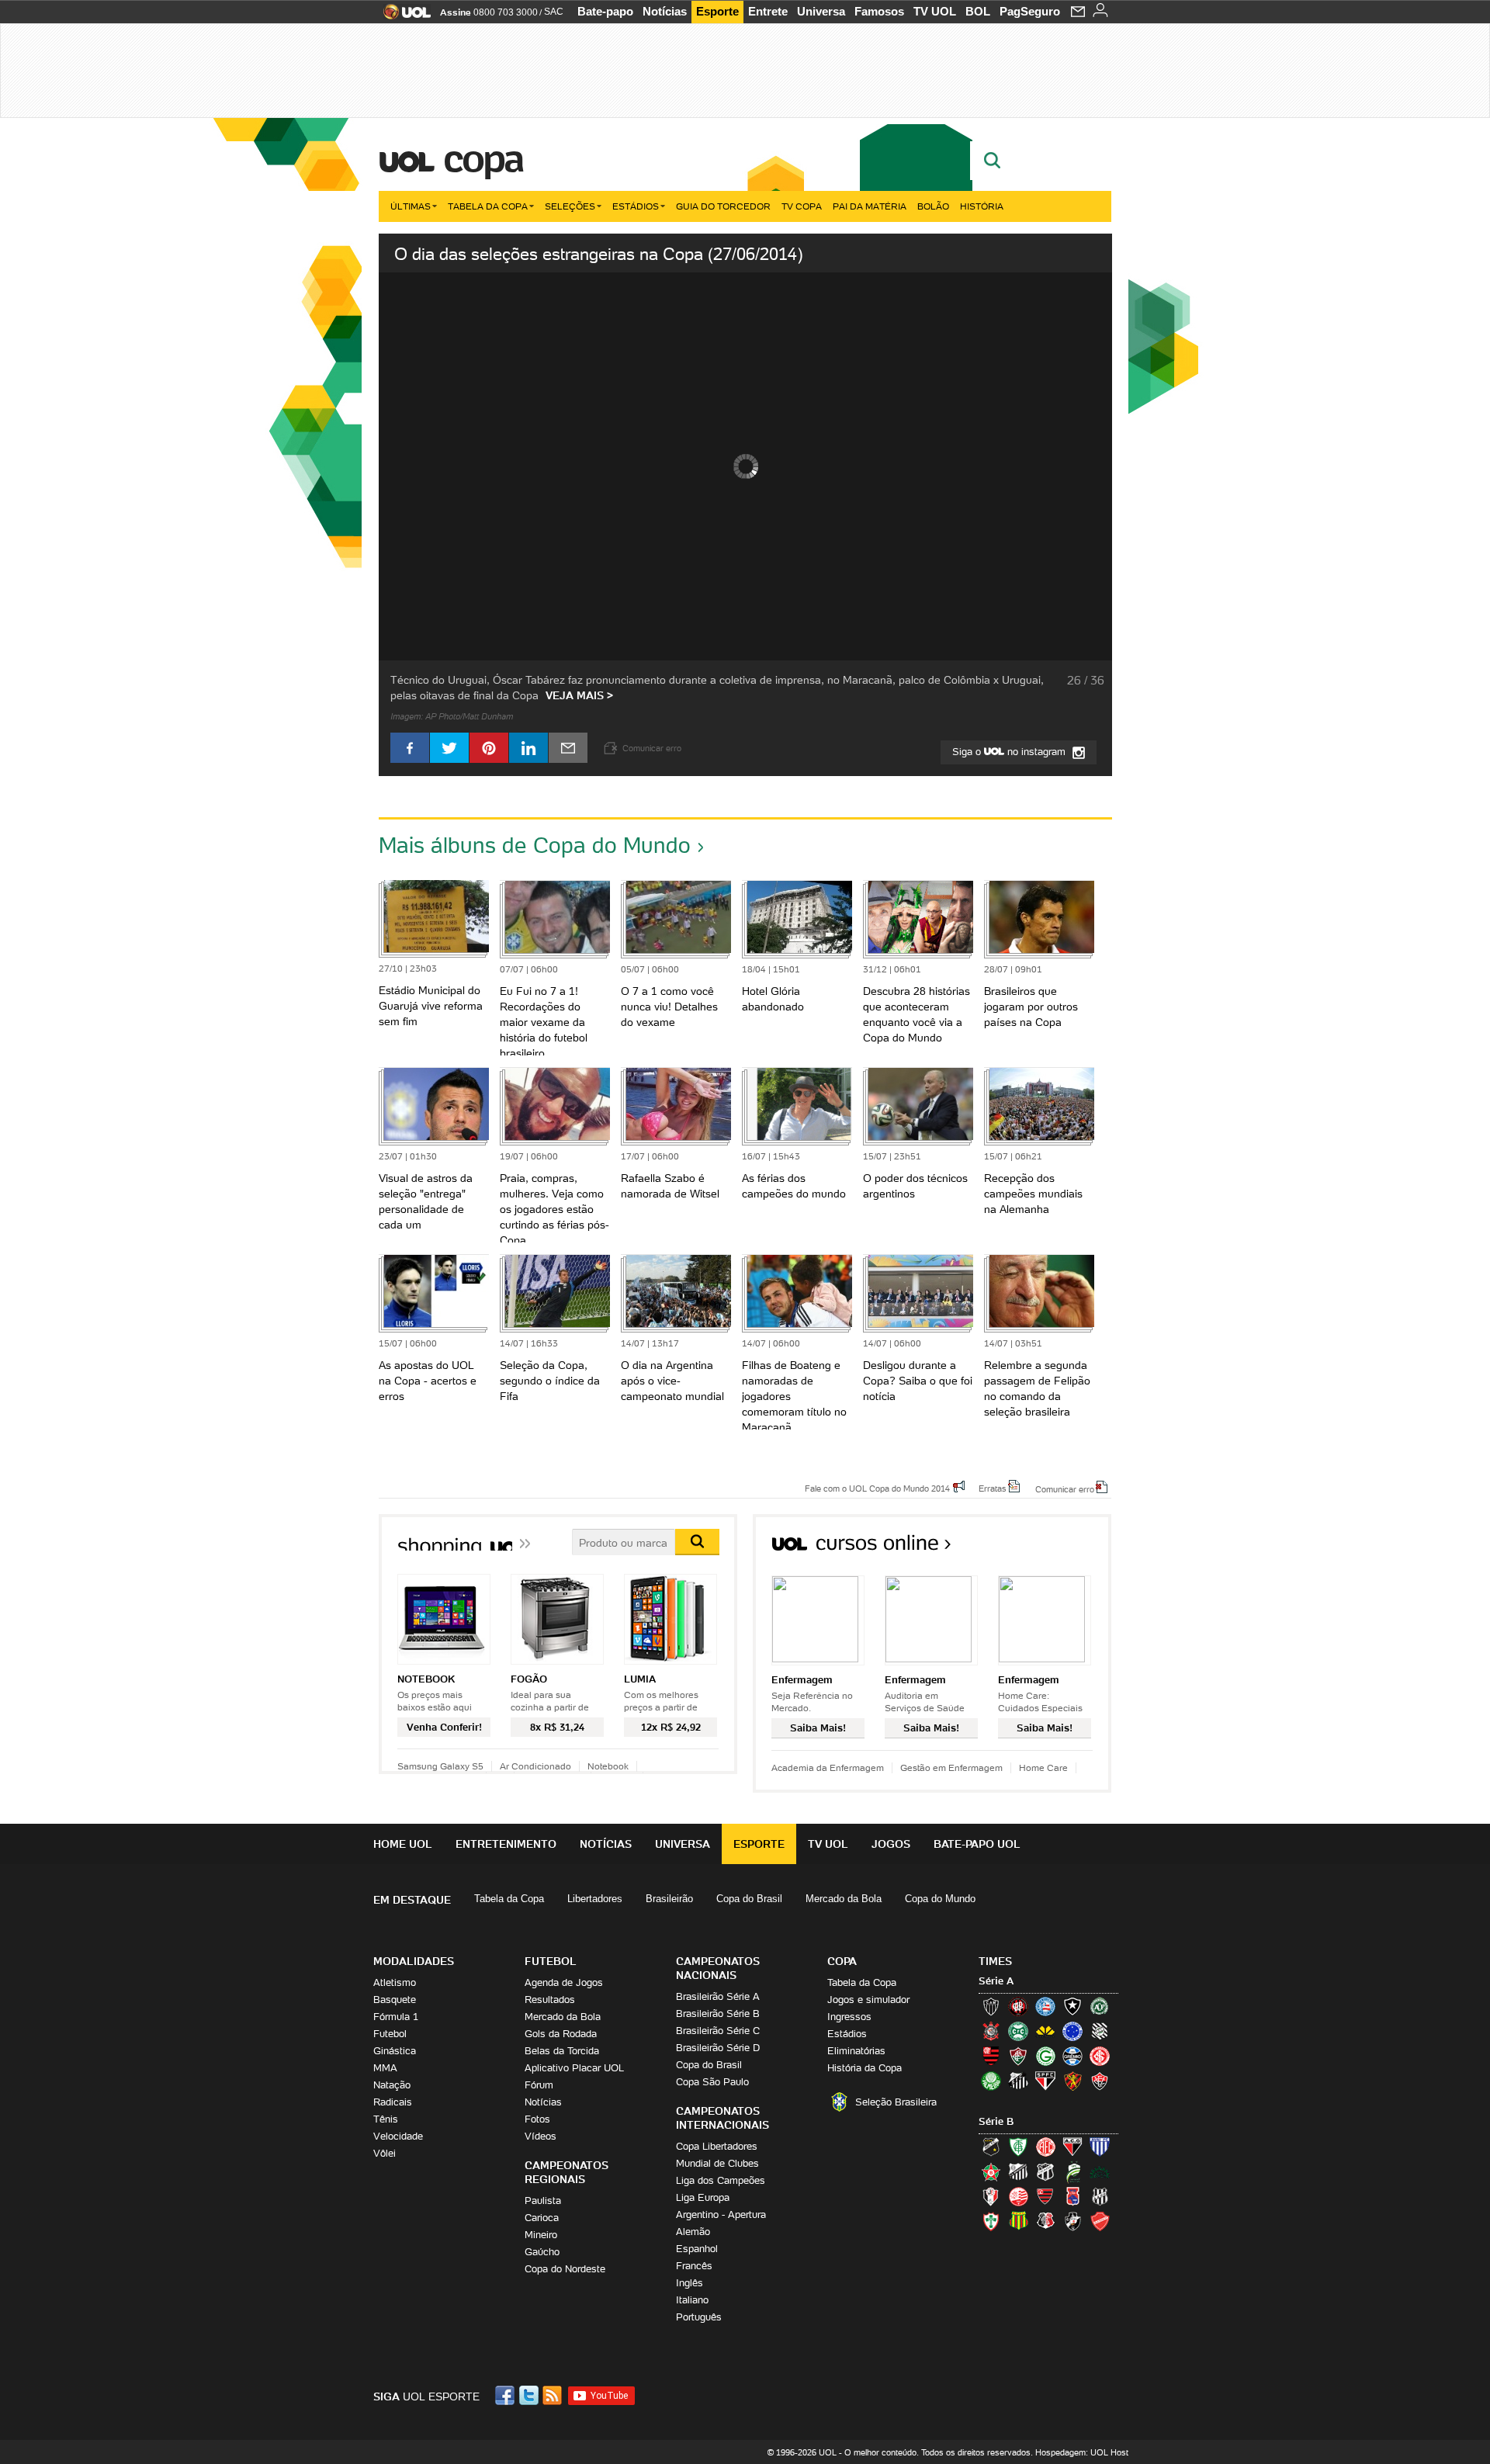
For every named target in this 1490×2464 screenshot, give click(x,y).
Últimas (411, 206)
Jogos (891, 1844)
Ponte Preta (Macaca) (1100, 2196)
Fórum (539, 2085)
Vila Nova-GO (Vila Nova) (1100, 2221)
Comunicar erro (1065, 1488)
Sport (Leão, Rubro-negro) (1072, 2081)
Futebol (390, 2034)
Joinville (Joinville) (991, 2196)
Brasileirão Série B (718, 2013)
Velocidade (398, 2136)
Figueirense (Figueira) (1100, 2031)
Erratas (993, 1488)
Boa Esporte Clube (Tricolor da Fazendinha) (991, 2171)
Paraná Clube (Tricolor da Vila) (1072, 2196)
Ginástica (395, 2051)
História (982, 206)
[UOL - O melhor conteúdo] (402, 17)
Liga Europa (703, 2197)
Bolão (933, 206)
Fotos (537, 2119)
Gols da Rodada (561, 2034)
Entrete (768, 11)
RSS (553, 2395)
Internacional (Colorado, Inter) (1100, 2056)
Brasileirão (669, 1899)
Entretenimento (506, 1844)
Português (699, 2317)
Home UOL (403, 1844)
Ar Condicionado (535, 1766)
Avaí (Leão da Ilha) (1100, 2147)
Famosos (879, 11)
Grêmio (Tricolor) (1072, 2056)
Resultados (550, 2000)
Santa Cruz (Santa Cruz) (1045, 2221)
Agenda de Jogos (564, 1982)
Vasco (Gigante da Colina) (1072, 2221)
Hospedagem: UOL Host (1082, 2452)
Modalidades (414, 1961)
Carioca (542, 2218)
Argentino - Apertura (721, 2214)
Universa (821, 11)
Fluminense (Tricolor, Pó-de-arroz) (1018, 2056)
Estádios (636, 206)
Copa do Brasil (749, 1899)
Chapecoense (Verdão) (1100, 2006)
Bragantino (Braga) (1018, 2171)
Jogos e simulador (868, 2000)
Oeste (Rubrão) (1045, 2196)
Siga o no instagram (1010, 752)
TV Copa (802, 206)
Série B (996, 2121)
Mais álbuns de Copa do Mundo (535, 845)
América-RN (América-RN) (1045, 2147)
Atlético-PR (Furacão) (1018, 2006)
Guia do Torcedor (723, 206)
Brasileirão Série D (718, 2048)
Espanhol (697, 2249)
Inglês (690, 2283)
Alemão (693, 2232)
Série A (996, 1981)
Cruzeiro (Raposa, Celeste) (1072, 2031)
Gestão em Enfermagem (951, 1767)
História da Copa (865, 2068)
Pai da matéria (870, 206)
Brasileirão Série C (718, 2031)
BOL (978, 11)
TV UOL (935, 11)
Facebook (507, 2395)
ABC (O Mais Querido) (991, 2147)
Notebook (608, 1766)
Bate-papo (605, 11)
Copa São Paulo (712, 2082)
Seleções (570, 206)
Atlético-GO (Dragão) (1072, 2147)
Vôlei (385, 2153)
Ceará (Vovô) (1045, 2171)
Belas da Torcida (562, 2051)
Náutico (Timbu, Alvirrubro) (1018, 2196)
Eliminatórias (856, 2051)
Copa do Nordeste (565, 2269)
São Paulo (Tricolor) (1045, 2081)
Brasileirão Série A (718, 1996)
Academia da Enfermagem (828, 1767)
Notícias (665, 11)
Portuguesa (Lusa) (991, 2221)
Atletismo (395, 1982)
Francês (694, 2266)
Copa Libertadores (717, 2146)
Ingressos (849, 2017)
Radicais (393, 2102)
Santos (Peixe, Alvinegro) (1018, 2081)
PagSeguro (1030, 11)
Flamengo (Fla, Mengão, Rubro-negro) (991, 2056)
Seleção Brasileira (896, 2102)
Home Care (1043, 1767)
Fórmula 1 (396, 2017)
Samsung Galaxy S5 (440, 1766)
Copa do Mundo (940, 1899)
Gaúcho (542, 2252)
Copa (483, 158)
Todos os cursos (1059, 1548)
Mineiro (541, 2235)
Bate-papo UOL (977, 1844)
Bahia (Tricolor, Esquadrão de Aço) (1045, 2006)
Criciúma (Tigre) (1045, 2031)
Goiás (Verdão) (1045, 2056)
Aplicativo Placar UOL (574, 2068)
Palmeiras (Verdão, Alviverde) (991, 2081)
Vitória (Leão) (1100, 2081)
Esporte (717, 11)
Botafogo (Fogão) (1072, 2006)
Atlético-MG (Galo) (991, 2006)
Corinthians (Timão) (991, 2031)
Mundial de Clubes (717, 2163)
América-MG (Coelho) (1018, 2147)
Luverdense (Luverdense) (1072, 2171)
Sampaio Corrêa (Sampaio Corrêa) (1018, 2221)
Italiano (692, 2300)
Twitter (530, 2395)
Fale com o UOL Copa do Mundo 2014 (877, 1488)
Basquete (395, 2000)
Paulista (543, 2201)
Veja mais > (579, 695)
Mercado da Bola (844, 1899)
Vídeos (541, 2136)
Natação (392, 2085)
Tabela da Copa (488, 206)
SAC (554, 12)
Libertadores (595, 1899)
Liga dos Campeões (721, 2180)
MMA (385, 2068)
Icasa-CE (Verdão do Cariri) (1100, 2171)
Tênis (386, 2119)
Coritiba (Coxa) (1018, 2031)
